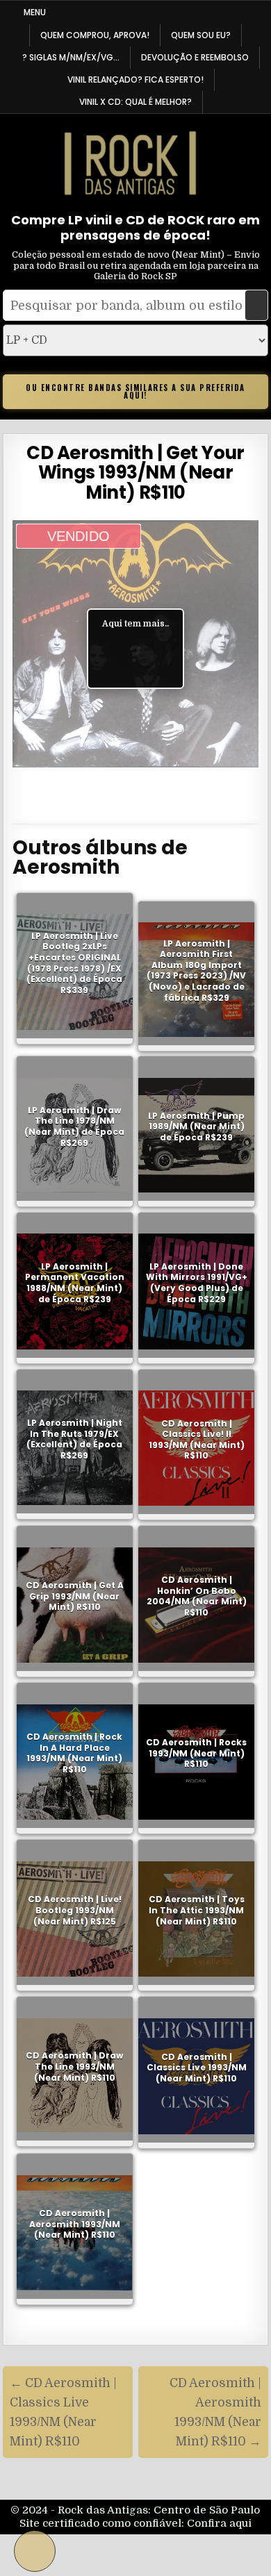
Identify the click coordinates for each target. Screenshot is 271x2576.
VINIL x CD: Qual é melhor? (135, 102)
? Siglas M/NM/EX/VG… (71, 57)
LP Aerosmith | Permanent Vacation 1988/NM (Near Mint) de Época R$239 (75, 1283)
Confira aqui (219, 2523)
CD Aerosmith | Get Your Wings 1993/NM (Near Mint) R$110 (135, 473)
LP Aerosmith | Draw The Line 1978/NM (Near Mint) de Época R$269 (74, 1127)
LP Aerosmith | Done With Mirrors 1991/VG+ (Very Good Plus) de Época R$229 (197, 1283)
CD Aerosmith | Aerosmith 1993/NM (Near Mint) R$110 (75, 2224)
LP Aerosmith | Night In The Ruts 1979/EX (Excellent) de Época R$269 (74, 1439)
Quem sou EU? (201, 35)
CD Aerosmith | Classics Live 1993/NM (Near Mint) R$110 (197, 2067)
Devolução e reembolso (195, 57)
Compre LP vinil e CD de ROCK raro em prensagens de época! (135, 227)
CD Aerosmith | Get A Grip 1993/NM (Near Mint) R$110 (75, 1596)
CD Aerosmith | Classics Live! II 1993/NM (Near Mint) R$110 (197, 1440)
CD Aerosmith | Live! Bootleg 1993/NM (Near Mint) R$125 (75, 1910)
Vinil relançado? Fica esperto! (135, 80)
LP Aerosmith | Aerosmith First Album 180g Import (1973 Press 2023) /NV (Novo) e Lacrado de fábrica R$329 (196, 971)
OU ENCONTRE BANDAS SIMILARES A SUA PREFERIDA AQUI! (135, 391)
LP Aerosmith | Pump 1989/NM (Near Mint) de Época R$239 (196, 1127)
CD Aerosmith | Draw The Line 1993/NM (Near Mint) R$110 (74, 2066)
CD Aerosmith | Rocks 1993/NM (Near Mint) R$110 (196, 1753)
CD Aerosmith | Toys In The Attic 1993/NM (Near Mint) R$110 (197, 1910)
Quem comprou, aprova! (95, 35)
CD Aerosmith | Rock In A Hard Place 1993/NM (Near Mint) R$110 (74, 1753)
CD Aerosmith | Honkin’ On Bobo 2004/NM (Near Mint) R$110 (197, 1596)
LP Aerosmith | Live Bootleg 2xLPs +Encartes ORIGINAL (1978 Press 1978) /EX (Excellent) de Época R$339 (74, 963)
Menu (35, 12)
